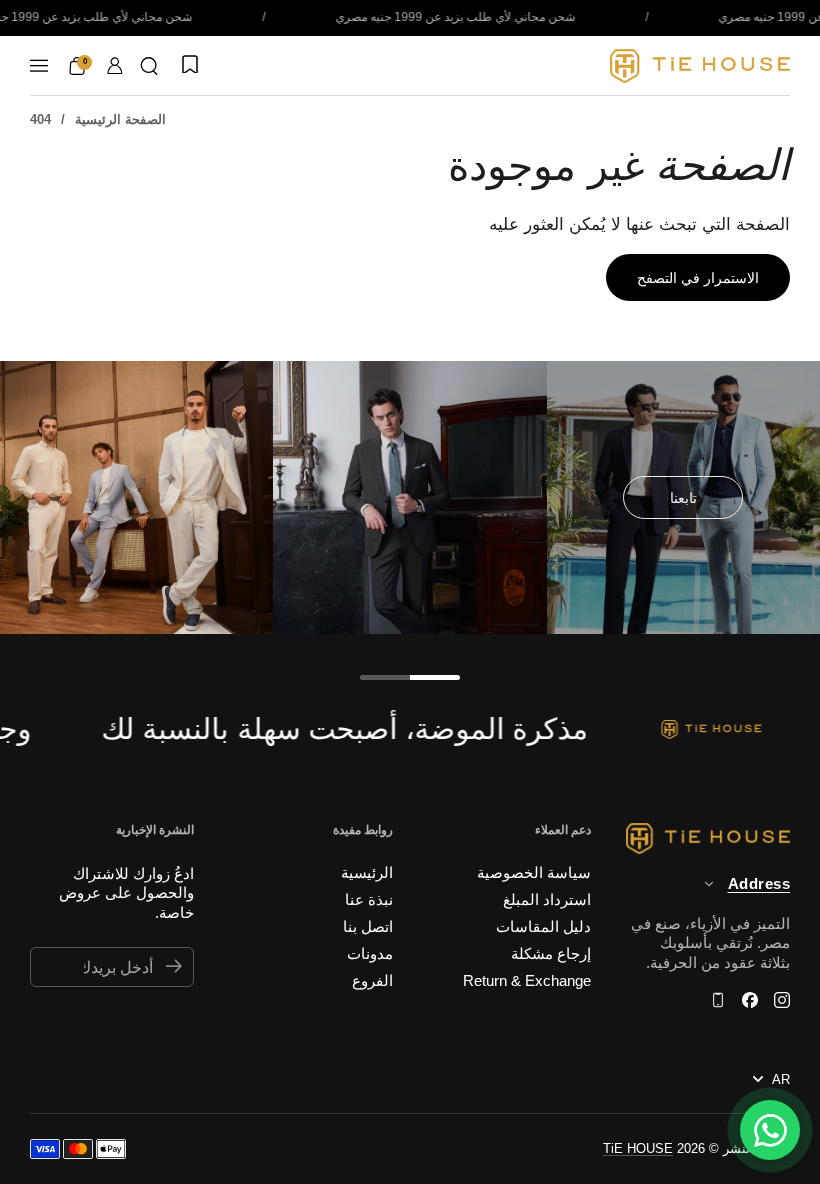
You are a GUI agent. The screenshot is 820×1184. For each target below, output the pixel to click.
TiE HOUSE (638, 1148)
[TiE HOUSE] (700, 66)
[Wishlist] (188, 66)
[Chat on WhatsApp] (770, 1130)
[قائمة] (39, 66)
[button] (149, 66)
